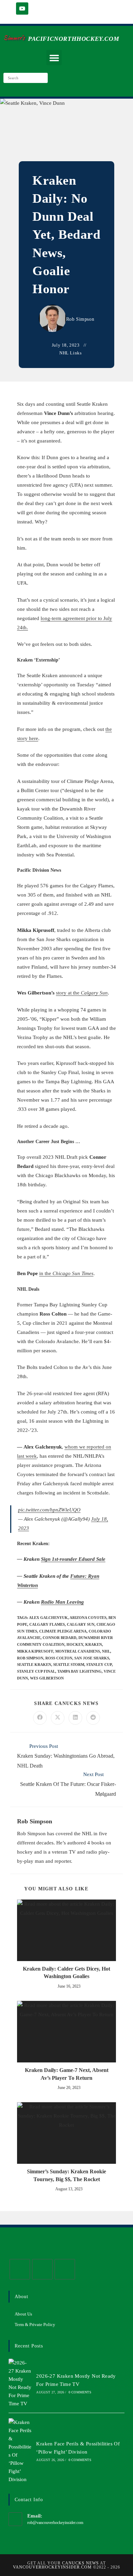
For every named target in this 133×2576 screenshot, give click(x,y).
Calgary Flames (47, 1624)
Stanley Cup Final (36, 1671)
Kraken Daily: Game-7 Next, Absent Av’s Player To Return (67, 2074)
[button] (54, 58)
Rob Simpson (80, 319)
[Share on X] (58, 1718)
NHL (106, 1651)
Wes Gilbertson (47, 1678)
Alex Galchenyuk (48, 1618)
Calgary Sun (81, 1624)
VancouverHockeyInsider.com (52, 2567)
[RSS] (65, 2269)
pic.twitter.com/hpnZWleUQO (49, 1510)
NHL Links (70, 353)
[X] (20, 2269)
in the (66, 1273)
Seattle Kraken (34, 1665)
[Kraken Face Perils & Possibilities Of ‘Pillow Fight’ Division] (20, 2451)
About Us (23, 2314)
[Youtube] (22, 9)
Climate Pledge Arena (63, 1631)
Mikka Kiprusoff (35, 1651)
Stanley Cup (99, 1665)
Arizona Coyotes (88, 1618)
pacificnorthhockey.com (73, 39)
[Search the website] (26, 77)
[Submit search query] (41, 78)
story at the (82, 993)
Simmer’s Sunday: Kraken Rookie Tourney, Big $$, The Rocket (66, 2175)
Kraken (94, 1644)
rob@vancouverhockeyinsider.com (55, 2523)
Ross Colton (59, 1658)
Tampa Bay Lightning (79, 1671)
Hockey (75, 1644)
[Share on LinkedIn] (75, 1718)
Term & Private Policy (35, 2324)
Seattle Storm (69, 1665)
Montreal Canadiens (78, 1651)
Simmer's (14, 38)
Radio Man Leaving (62, 1602)
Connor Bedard (60, 1638)
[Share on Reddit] (93, 1718)
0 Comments (80, 2392)
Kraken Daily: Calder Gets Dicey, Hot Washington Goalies (66, 1972)
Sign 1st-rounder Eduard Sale (73, 1559)
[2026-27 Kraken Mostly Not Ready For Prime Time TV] (20, 2383)
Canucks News (80, 2563)
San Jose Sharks (92, 1658)
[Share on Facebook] (40, 1718)
